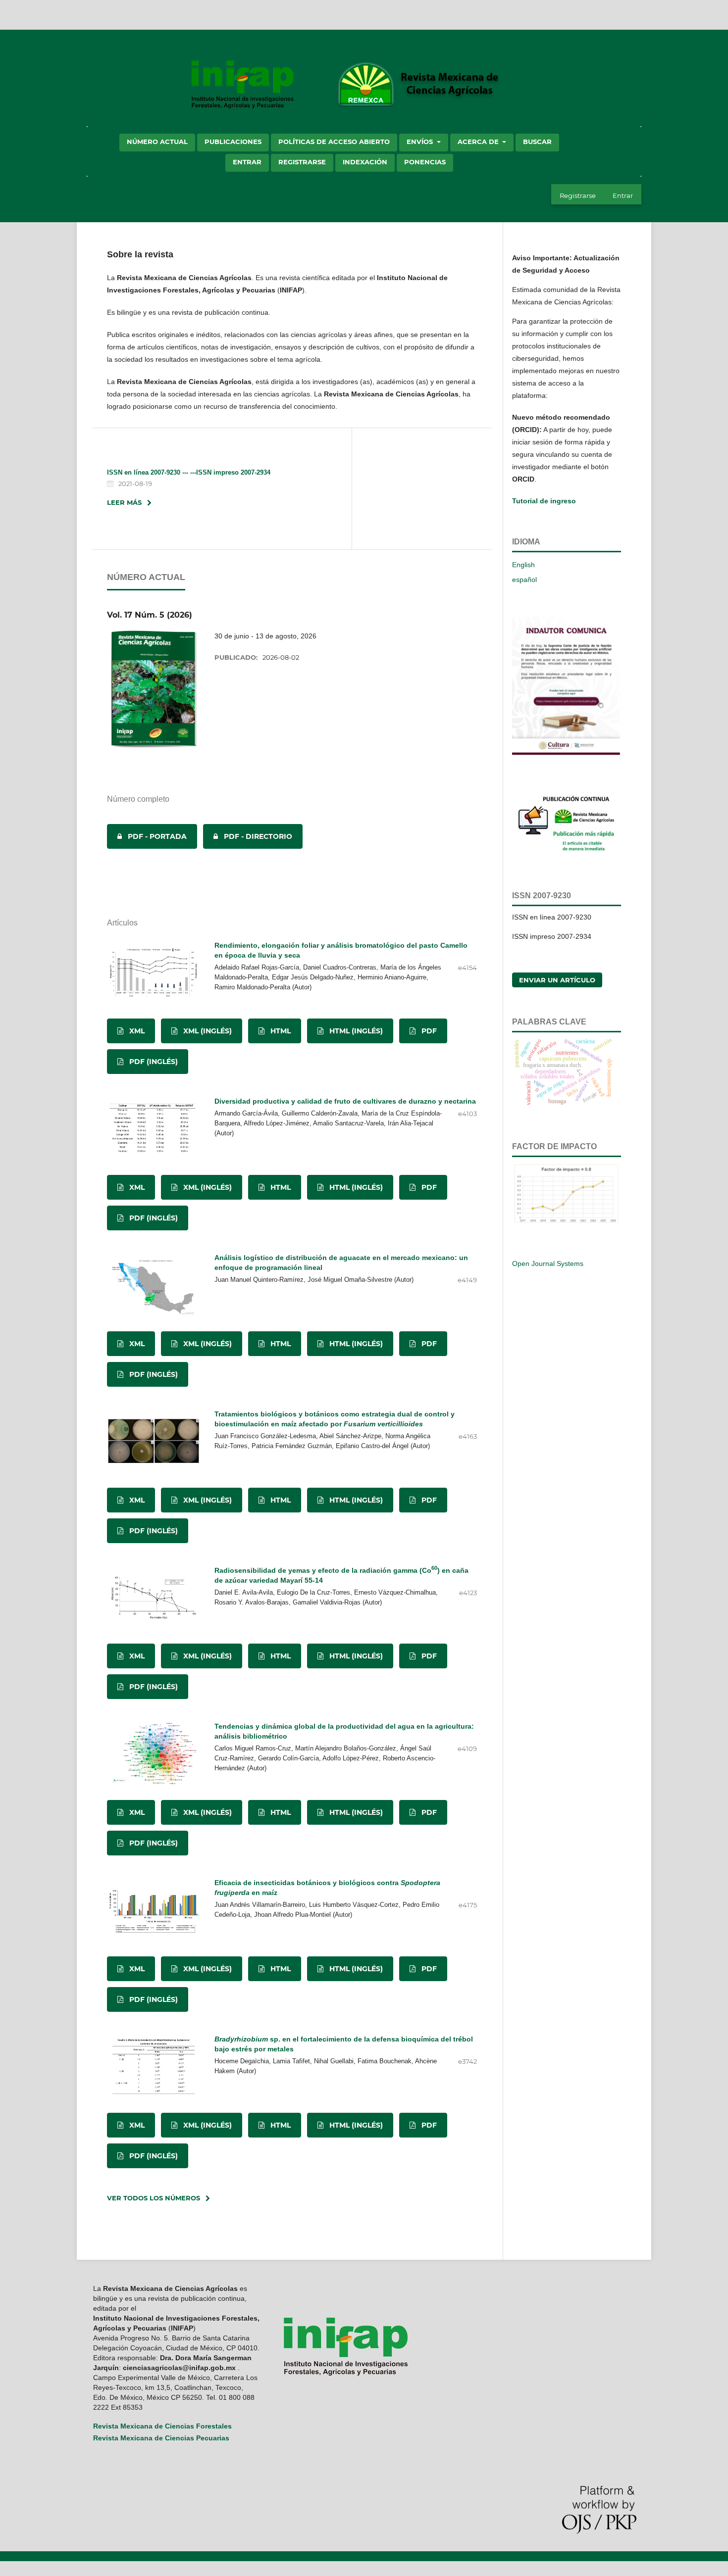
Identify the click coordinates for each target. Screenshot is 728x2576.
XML (136, 1031)
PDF (428, 1031)
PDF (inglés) (153, 1062)
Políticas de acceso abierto (334, 142)
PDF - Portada (147, 836)
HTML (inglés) (355, 1031)
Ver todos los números (154, 2198)
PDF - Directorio (248, 836)
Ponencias (425, 162)
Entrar (247, 162)
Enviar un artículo (557, 980)
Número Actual (157, 142)
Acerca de (479, 142)
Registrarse (302, 162)
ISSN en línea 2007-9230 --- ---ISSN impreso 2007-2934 (189, 472)
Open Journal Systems (548, 1264)
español (524, 580)
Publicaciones (233, 142)
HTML (280, 1031)
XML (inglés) (207, 1031)
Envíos (421, 142)
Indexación (365, 162)
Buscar (537, 142)
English (523, 565)
